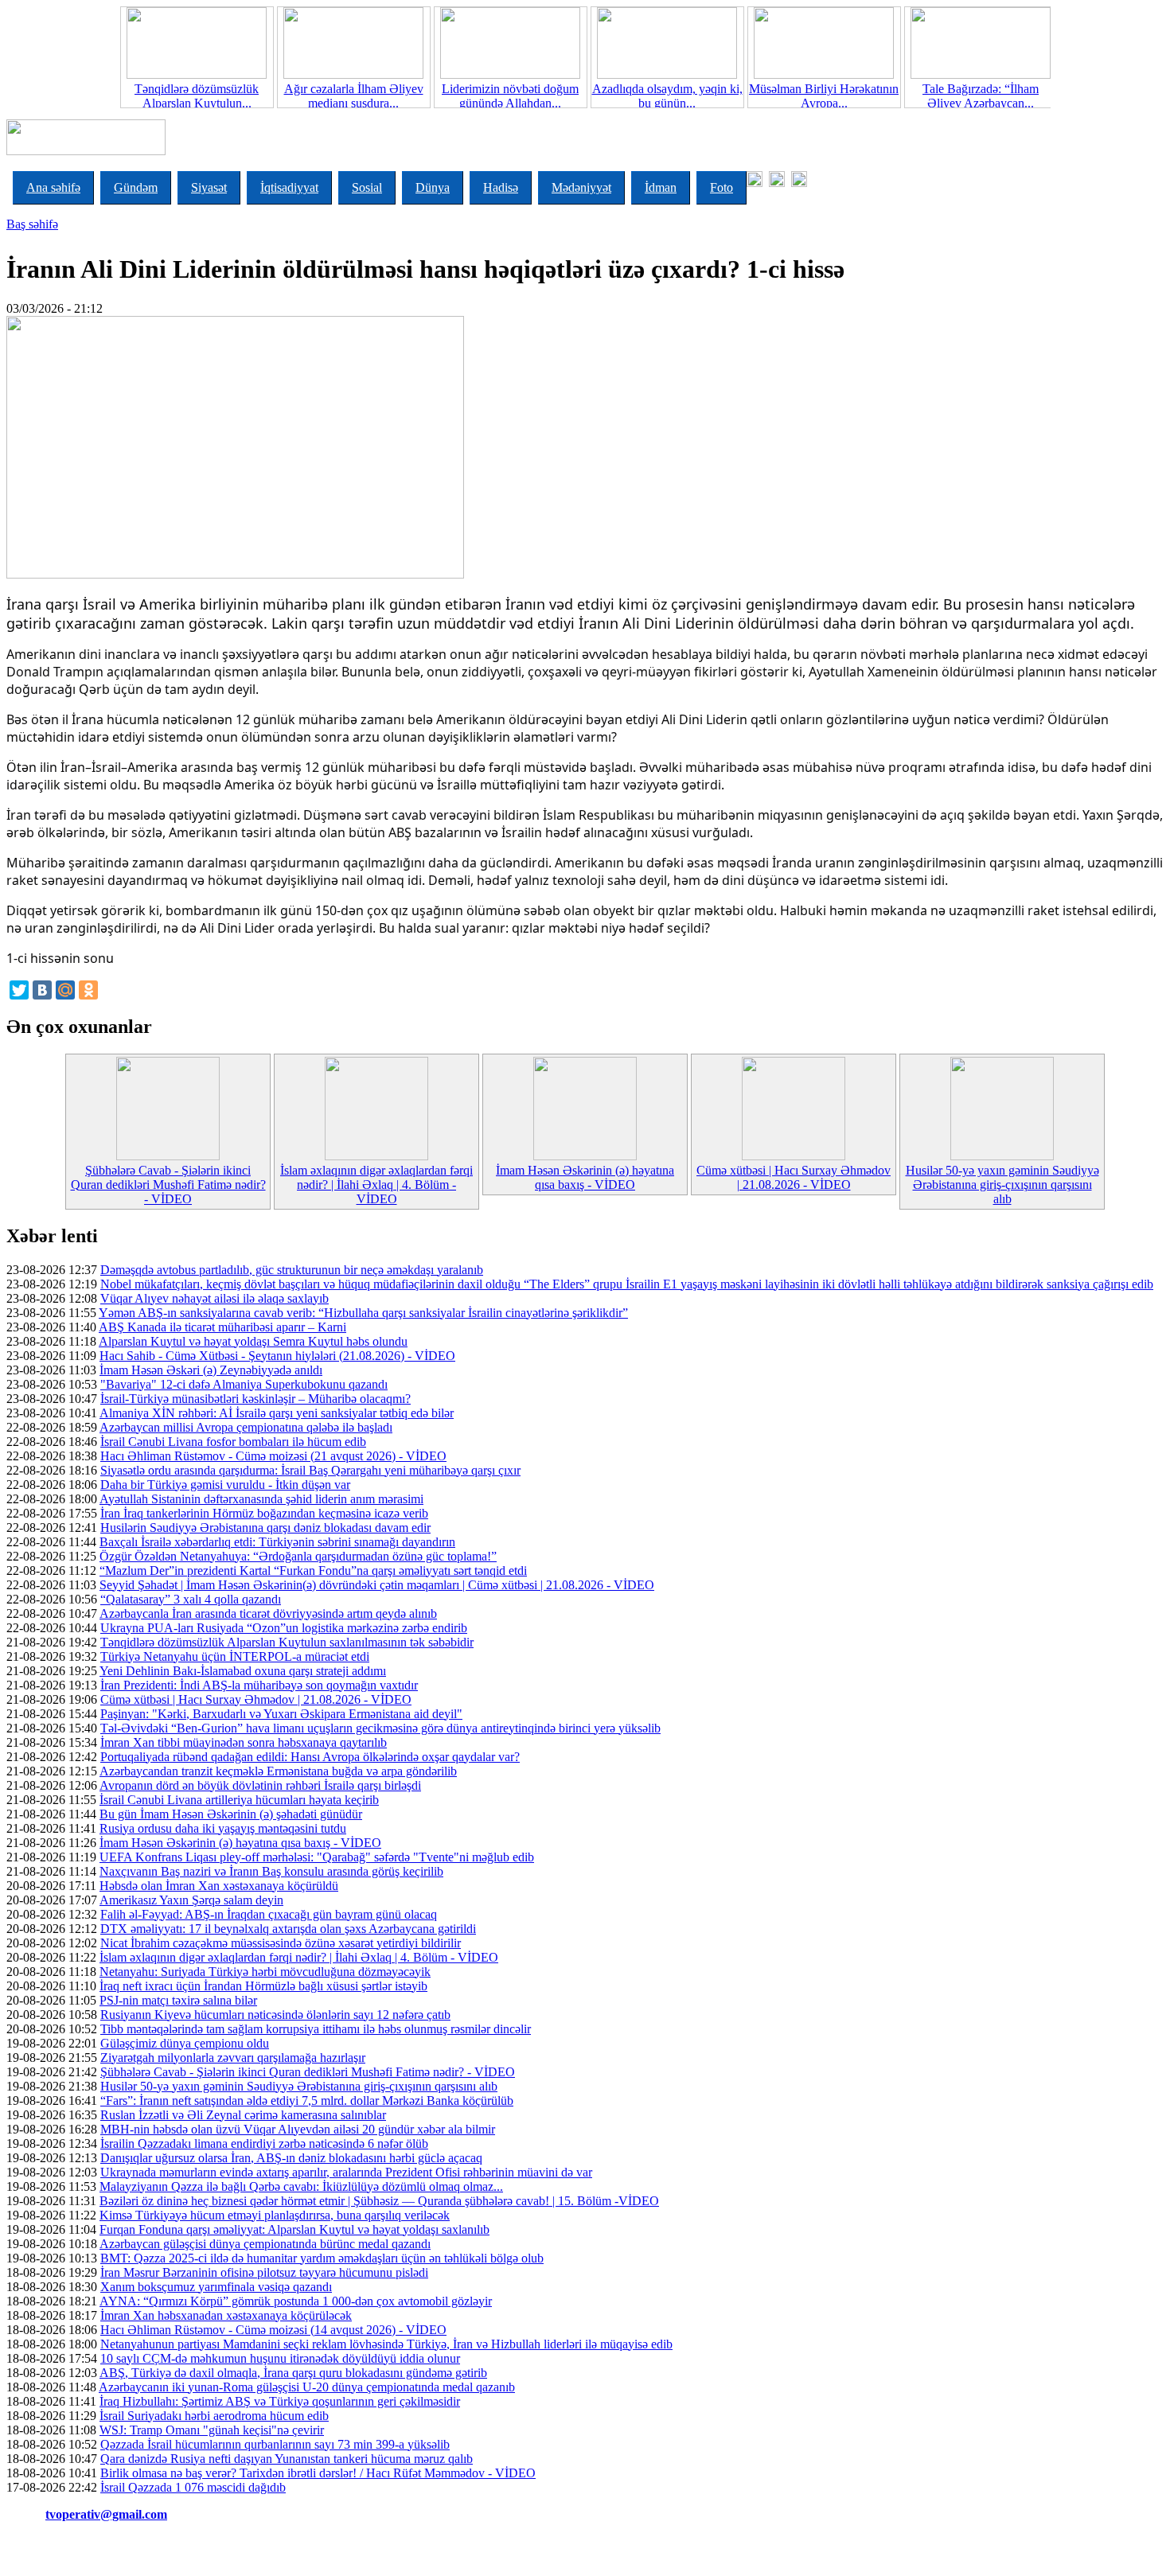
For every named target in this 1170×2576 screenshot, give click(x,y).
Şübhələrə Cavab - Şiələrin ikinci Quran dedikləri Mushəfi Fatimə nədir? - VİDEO (168, 1185)
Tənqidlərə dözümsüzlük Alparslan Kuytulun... (197, 96)
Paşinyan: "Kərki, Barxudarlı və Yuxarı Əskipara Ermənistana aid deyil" (281, 1714)
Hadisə (501, 187)
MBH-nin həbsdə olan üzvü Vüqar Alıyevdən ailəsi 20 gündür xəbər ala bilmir (298, 2129)
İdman (661, 187)
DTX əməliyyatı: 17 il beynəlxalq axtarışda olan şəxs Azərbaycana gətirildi (288, 1929)
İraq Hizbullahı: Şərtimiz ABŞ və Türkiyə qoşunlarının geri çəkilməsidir (280, 2401)
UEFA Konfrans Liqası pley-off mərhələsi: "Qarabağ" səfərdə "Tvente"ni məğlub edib (317, 1857)
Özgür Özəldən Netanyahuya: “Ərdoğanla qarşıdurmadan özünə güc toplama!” (298, 1556)
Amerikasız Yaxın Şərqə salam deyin (191, 1900)
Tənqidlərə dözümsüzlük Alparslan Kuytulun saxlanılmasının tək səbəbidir (287, 1642)
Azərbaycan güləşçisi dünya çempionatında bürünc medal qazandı (265, 2244)
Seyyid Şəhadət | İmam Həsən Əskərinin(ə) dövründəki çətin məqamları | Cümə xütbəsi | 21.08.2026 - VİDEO (377, 1585)
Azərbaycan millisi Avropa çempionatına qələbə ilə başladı (246, 1427)
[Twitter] (19, 990)
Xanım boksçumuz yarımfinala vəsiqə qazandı (216, 2287)
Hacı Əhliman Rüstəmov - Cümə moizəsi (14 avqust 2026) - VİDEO (273, 2330)
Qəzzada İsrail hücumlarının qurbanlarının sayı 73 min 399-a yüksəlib (275, 2444)
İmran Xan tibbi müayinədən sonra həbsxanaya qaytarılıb (244, 1742)
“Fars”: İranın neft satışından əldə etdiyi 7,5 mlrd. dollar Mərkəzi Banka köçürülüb (307, 2101)
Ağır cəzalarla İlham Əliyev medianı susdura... (354, 96)
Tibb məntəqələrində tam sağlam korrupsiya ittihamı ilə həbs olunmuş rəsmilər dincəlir (316, 2029)
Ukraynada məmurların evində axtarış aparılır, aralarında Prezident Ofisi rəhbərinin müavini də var (346, 2172)
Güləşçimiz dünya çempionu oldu (185, 2043)
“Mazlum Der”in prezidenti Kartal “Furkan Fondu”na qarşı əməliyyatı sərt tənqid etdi (313, 1571)
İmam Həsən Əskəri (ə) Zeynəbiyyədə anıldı (211, 1370)
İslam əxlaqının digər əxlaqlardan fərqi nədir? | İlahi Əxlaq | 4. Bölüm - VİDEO (376, 1185)
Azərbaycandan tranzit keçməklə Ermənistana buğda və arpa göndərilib (278, 1771)
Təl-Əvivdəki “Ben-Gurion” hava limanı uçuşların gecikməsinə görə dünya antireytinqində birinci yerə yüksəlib (380, 1728)
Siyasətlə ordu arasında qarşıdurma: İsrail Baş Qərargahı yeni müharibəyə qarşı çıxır (310, 1470)
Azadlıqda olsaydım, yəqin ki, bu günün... (667, 96)
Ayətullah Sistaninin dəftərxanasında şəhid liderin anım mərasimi (261, 1499)
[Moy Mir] (65, 990)
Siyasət (209, 187)
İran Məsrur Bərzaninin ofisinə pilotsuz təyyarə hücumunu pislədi (264, 2272)
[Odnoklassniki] (88, 990)
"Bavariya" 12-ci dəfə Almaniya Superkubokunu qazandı (244, 1384)
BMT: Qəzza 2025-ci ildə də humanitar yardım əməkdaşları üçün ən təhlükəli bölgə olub (322, 2258)
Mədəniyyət (581, 187)
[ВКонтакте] (42, 990)
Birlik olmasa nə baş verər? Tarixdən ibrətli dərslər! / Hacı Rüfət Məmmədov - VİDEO (318, 2473)
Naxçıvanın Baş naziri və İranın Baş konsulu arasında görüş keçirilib (271, 1871)
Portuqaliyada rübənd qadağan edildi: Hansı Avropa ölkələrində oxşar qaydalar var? (310, 1757)
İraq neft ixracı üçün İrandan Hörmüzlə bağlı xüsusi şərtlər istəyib (263, 1986)
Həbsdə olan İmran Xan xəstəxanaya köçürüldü (219, 1886)
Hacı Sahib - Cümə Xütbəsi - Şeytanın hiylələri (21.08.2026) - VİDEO (277, 1356)
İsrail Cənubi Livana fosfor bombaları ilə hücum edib (233, 1442)
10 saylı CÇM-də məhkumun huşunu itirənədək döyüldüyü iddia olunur (280, 2358)
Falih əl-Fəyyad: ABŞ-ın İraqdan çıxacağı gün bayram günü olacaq (269, 1914)
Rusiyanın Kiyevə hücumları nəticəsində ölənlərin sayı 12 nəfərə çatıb (275, 2015)
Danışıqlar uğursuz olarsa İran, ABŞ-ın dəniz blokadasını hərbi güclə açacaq (291, 2158)
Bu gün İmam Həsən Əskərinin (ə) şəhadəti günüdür (231, 1814)
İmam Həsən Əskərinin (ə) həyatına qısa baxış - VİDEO (585, 1177)
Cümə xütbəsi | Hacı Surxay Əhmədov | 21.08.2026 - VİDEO (794, 1177)
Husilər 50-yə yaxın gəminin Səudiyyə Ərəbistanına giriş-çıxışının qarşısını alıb (1002, 1185)
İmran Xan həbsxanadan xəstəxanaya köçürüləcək (226, 2315)
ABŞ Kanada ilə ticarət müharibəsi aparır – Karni (222, 1327)
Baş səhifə (32, 224)
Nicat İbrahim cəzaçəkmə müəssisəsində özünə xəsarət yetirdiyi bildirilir (281, 1943)
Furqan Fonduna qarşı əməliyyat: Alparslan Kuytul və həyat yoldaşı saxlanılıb (294, 2229)
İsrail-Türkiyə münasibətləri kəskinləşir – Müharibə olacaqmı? (255, 1399)
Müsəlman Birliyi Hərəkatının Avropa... (824, 96)
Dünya (433, 187)
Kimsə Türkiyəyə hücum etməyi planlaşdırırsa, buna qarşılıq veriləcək (275, 2215)
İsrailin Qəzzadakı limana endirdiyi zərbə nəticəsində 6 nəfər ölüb (264, 2143)
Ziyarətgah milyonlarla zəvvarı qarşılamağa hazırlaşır (233, 2058)
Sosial (367, 187)
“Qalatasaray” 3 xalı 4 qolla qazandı (191, 1599)
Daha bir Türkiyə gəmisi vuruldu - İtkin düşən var (225, 1485)
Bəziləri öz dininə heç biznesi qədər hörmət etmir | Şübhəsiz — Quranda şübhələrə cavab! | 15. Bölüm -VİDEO (379, 2201)
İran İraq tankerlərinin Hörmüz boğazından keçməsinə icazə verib (264, 1513)
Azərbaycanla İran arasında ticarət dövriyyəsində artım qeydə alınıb (268, 1613)
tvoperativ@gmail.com (106, 2514)
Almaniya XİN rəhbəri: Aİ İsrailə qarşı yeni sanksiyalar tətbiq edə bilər (277, 1413)
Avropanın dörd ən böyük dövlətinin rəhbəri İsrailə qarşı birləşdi (260, 1785)
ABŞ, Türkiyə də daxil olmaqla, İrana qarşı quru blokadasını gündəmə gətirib (293, 2373)
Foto (721, 187)
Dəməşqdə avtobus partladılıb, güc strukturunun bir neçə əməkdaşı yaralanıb (292, 1270)
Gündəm (136, 187)
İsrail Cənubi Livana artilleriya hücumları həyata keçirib (239, 1800)
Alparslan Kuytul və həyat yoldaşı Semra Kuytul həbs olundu (253, 1341)
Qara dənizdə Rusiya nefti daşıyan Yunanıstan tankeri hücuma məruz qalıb (287, 2459)
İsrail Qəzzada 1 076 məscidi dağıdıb (193, 2487)
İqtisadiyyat (289, 187)
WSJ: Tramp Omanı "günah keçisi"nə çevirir (212, 2430)
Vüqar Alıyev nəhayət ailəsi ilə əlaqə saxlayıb (214, 1298)
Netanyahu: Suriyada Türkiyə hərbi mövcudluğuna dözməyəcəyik (265, 1972)
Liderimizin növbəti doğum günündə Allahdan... (510, 96)
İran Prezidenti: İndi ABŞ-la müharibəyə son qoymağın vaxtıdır (259, 1685)
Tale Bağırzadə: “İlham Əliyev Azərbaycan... (981, 96)
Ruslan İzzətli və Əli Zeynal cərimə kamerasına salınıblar (243, 2115)
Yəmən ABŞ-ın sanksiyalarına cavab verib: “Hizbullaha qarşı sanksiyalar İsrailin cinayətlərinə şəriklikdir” (363, 1313)
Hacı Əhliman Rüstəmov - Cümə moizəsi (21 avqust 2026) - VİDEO (273, 1456)
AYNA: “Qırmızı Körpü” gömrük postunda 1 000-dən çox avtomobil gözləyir (296, 2301)
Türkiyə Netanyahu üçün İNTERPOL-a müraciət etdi (235, 1656)
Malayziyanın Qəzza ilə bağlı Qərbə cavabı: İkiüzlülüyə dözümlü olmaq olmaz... (301, 2186)
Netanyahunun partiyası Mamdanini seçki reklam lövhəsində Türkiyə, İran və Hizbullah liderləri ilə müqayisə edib (386, 2344)
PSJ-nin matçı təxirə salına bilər (178, 2000)
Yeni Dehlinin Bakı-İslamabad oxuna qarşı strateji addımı (243, 1671)
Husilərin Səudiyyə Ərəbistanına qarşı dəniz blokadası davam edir (265, 1528)
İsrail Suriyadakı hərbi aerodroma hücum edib (214, 2416)
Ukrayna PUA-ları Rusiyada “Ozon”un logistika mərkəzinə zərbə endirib (284, 1628)
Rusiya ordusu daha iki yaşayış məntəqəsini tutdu (223, 1828)
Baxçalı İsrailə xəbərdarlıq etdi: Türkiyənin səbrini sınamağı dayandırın (277, 1542)
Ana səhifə (53, 187)
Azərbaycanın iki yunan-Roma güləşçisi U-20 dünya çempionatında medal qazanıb (307, 2387)
